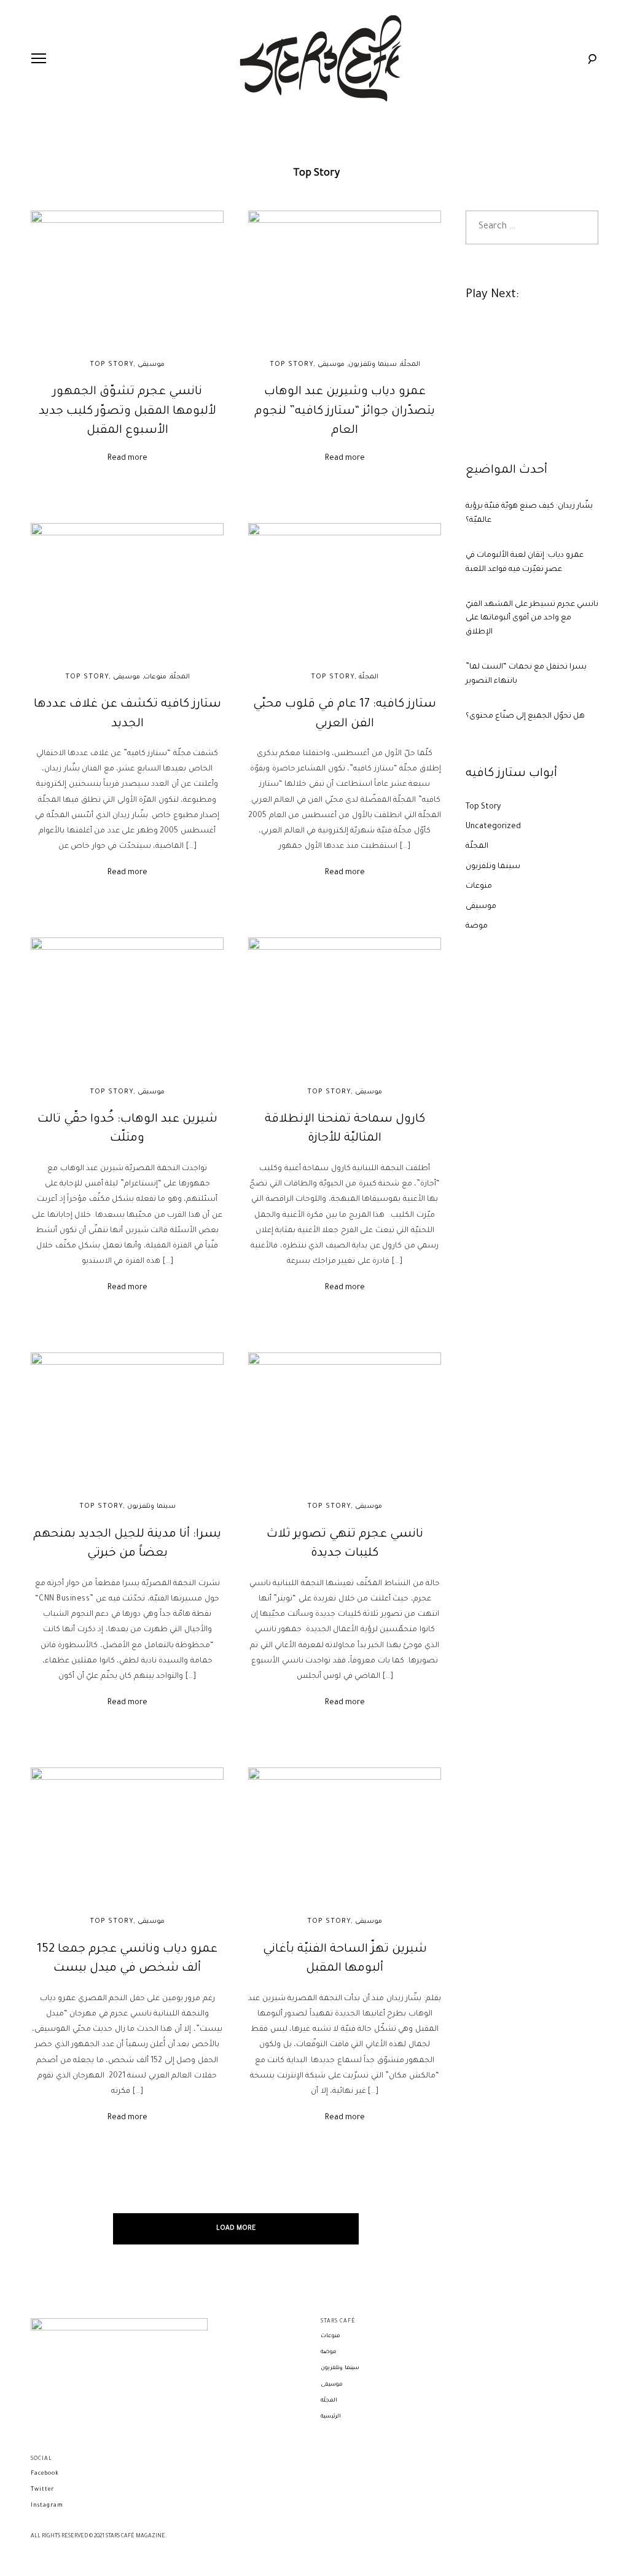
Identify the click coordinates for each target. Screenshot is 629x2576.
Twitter (42, 2490)
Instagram (47, 2506)
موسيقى (151, 365)
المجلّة (410, 365)
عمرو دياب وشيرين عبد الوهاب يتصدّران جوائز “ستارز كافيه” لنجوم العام (345, 411)
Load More (236, 2229)
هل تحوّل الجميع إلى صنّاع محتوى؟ (525, 716)
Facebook (45, 2474)
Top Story (111, 365)
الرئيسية (331, 2417)
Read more (127, 459)
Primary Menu (39, 58)
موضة (477, 926)
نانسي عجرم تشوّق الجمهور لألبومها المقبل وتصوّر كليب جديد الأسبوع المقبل (127, 411)
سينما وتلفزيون (373, 365)
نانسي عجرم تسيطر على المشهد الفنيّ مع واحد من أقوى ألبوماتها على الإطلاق (532, 619)
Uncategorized (493, 827)
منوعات (155, 677)
